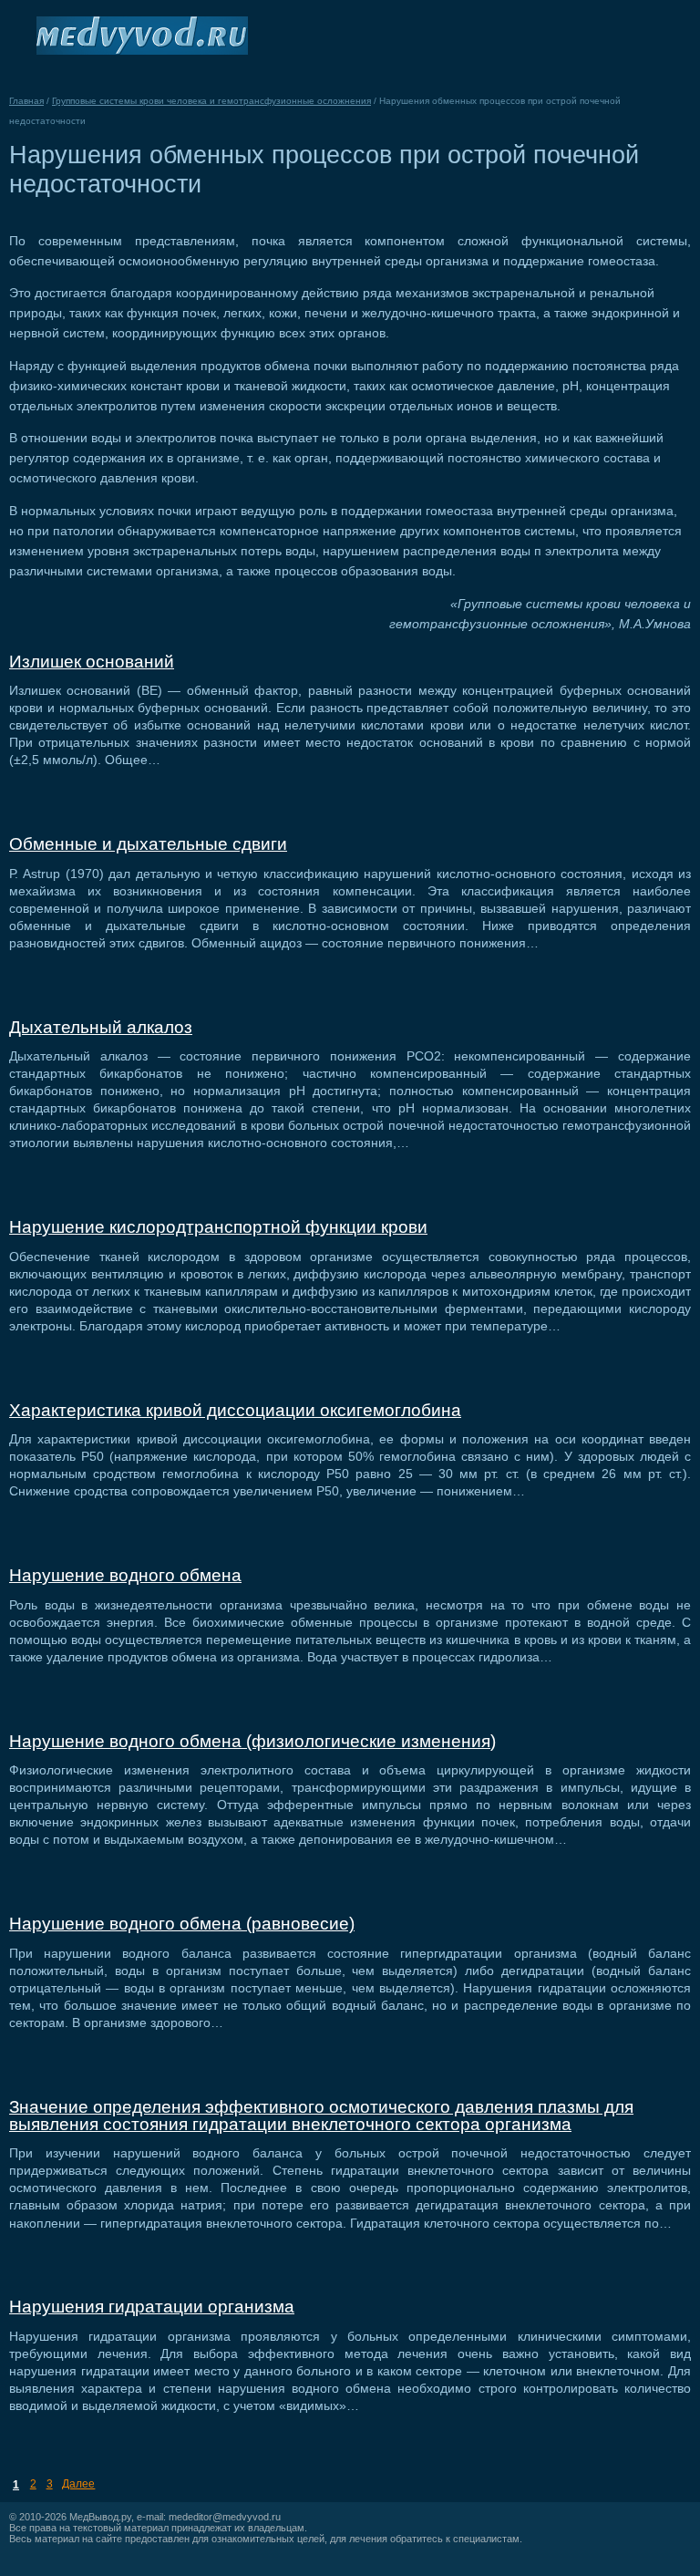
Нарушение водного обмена (125, 1575)
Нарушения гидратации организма (152, 2307)
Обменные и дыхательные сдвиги (148, 844)
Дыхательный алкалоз (101, 1027)
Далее (78, 2484)
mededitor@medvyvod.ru (225, 2517)
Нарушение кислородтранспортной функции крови (218, 1227)
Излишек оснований (92, 662)
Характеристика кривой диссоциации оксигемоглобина (235, 1410)
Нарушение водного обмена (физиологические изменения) (252, 1741)
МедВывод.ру (100, 2517)
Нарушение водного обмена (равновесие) (182, 1924)
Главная (26, 101)
